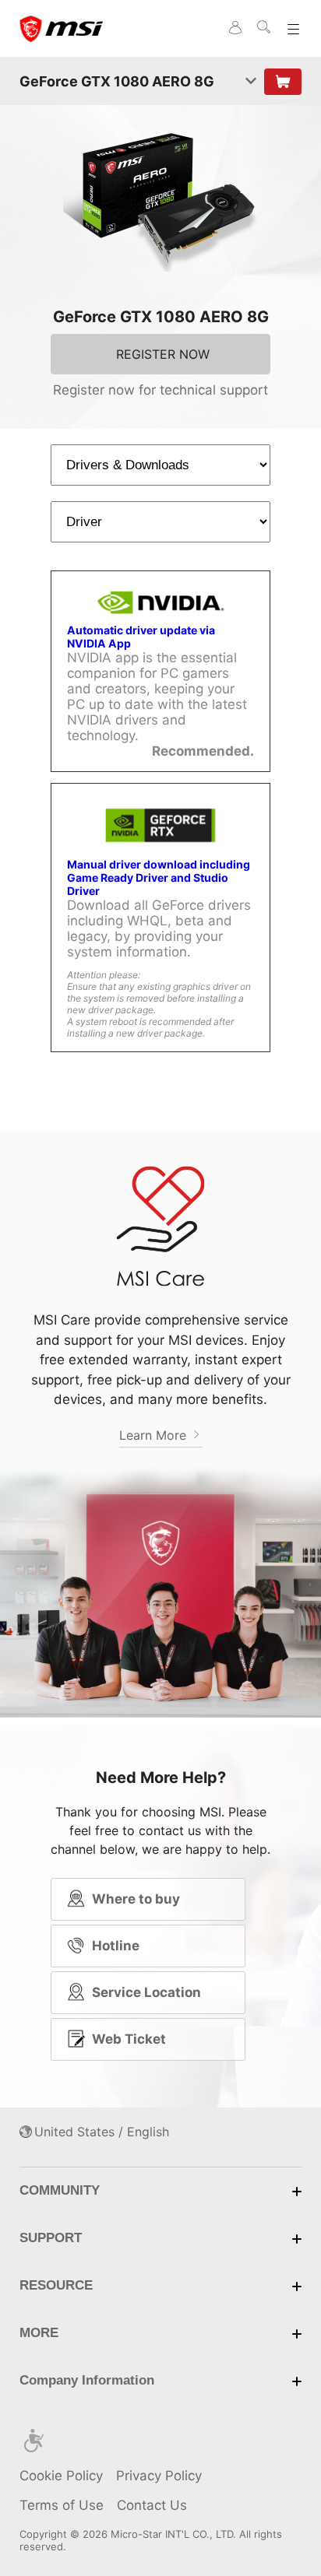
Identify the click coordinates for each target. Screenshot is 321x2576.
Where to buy (136, 1899)
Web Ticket (129, 2039)
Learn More (155, 1435)
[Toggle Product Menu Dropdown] (251, 82)
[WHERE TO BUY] (283, 82)
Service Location (146, 1992)
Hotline (116, 1946)
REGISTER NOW (163, 354)
